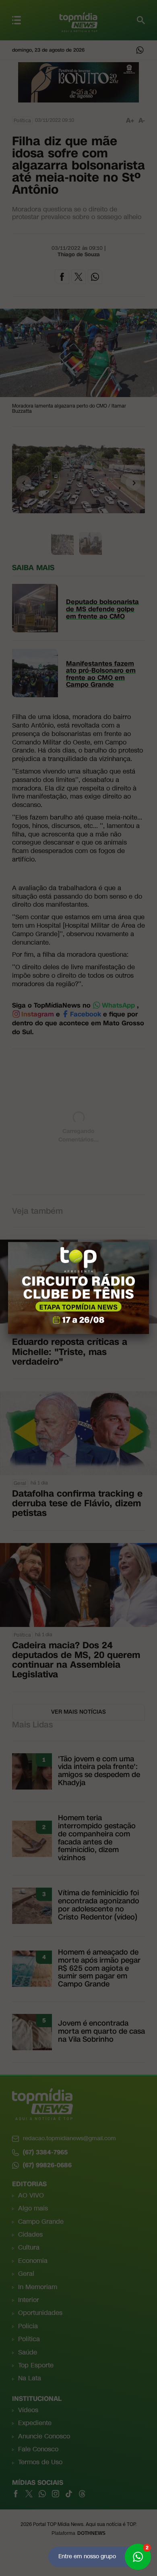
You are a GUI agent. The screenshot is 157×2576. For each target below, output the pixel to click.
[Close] (149, 1242)
